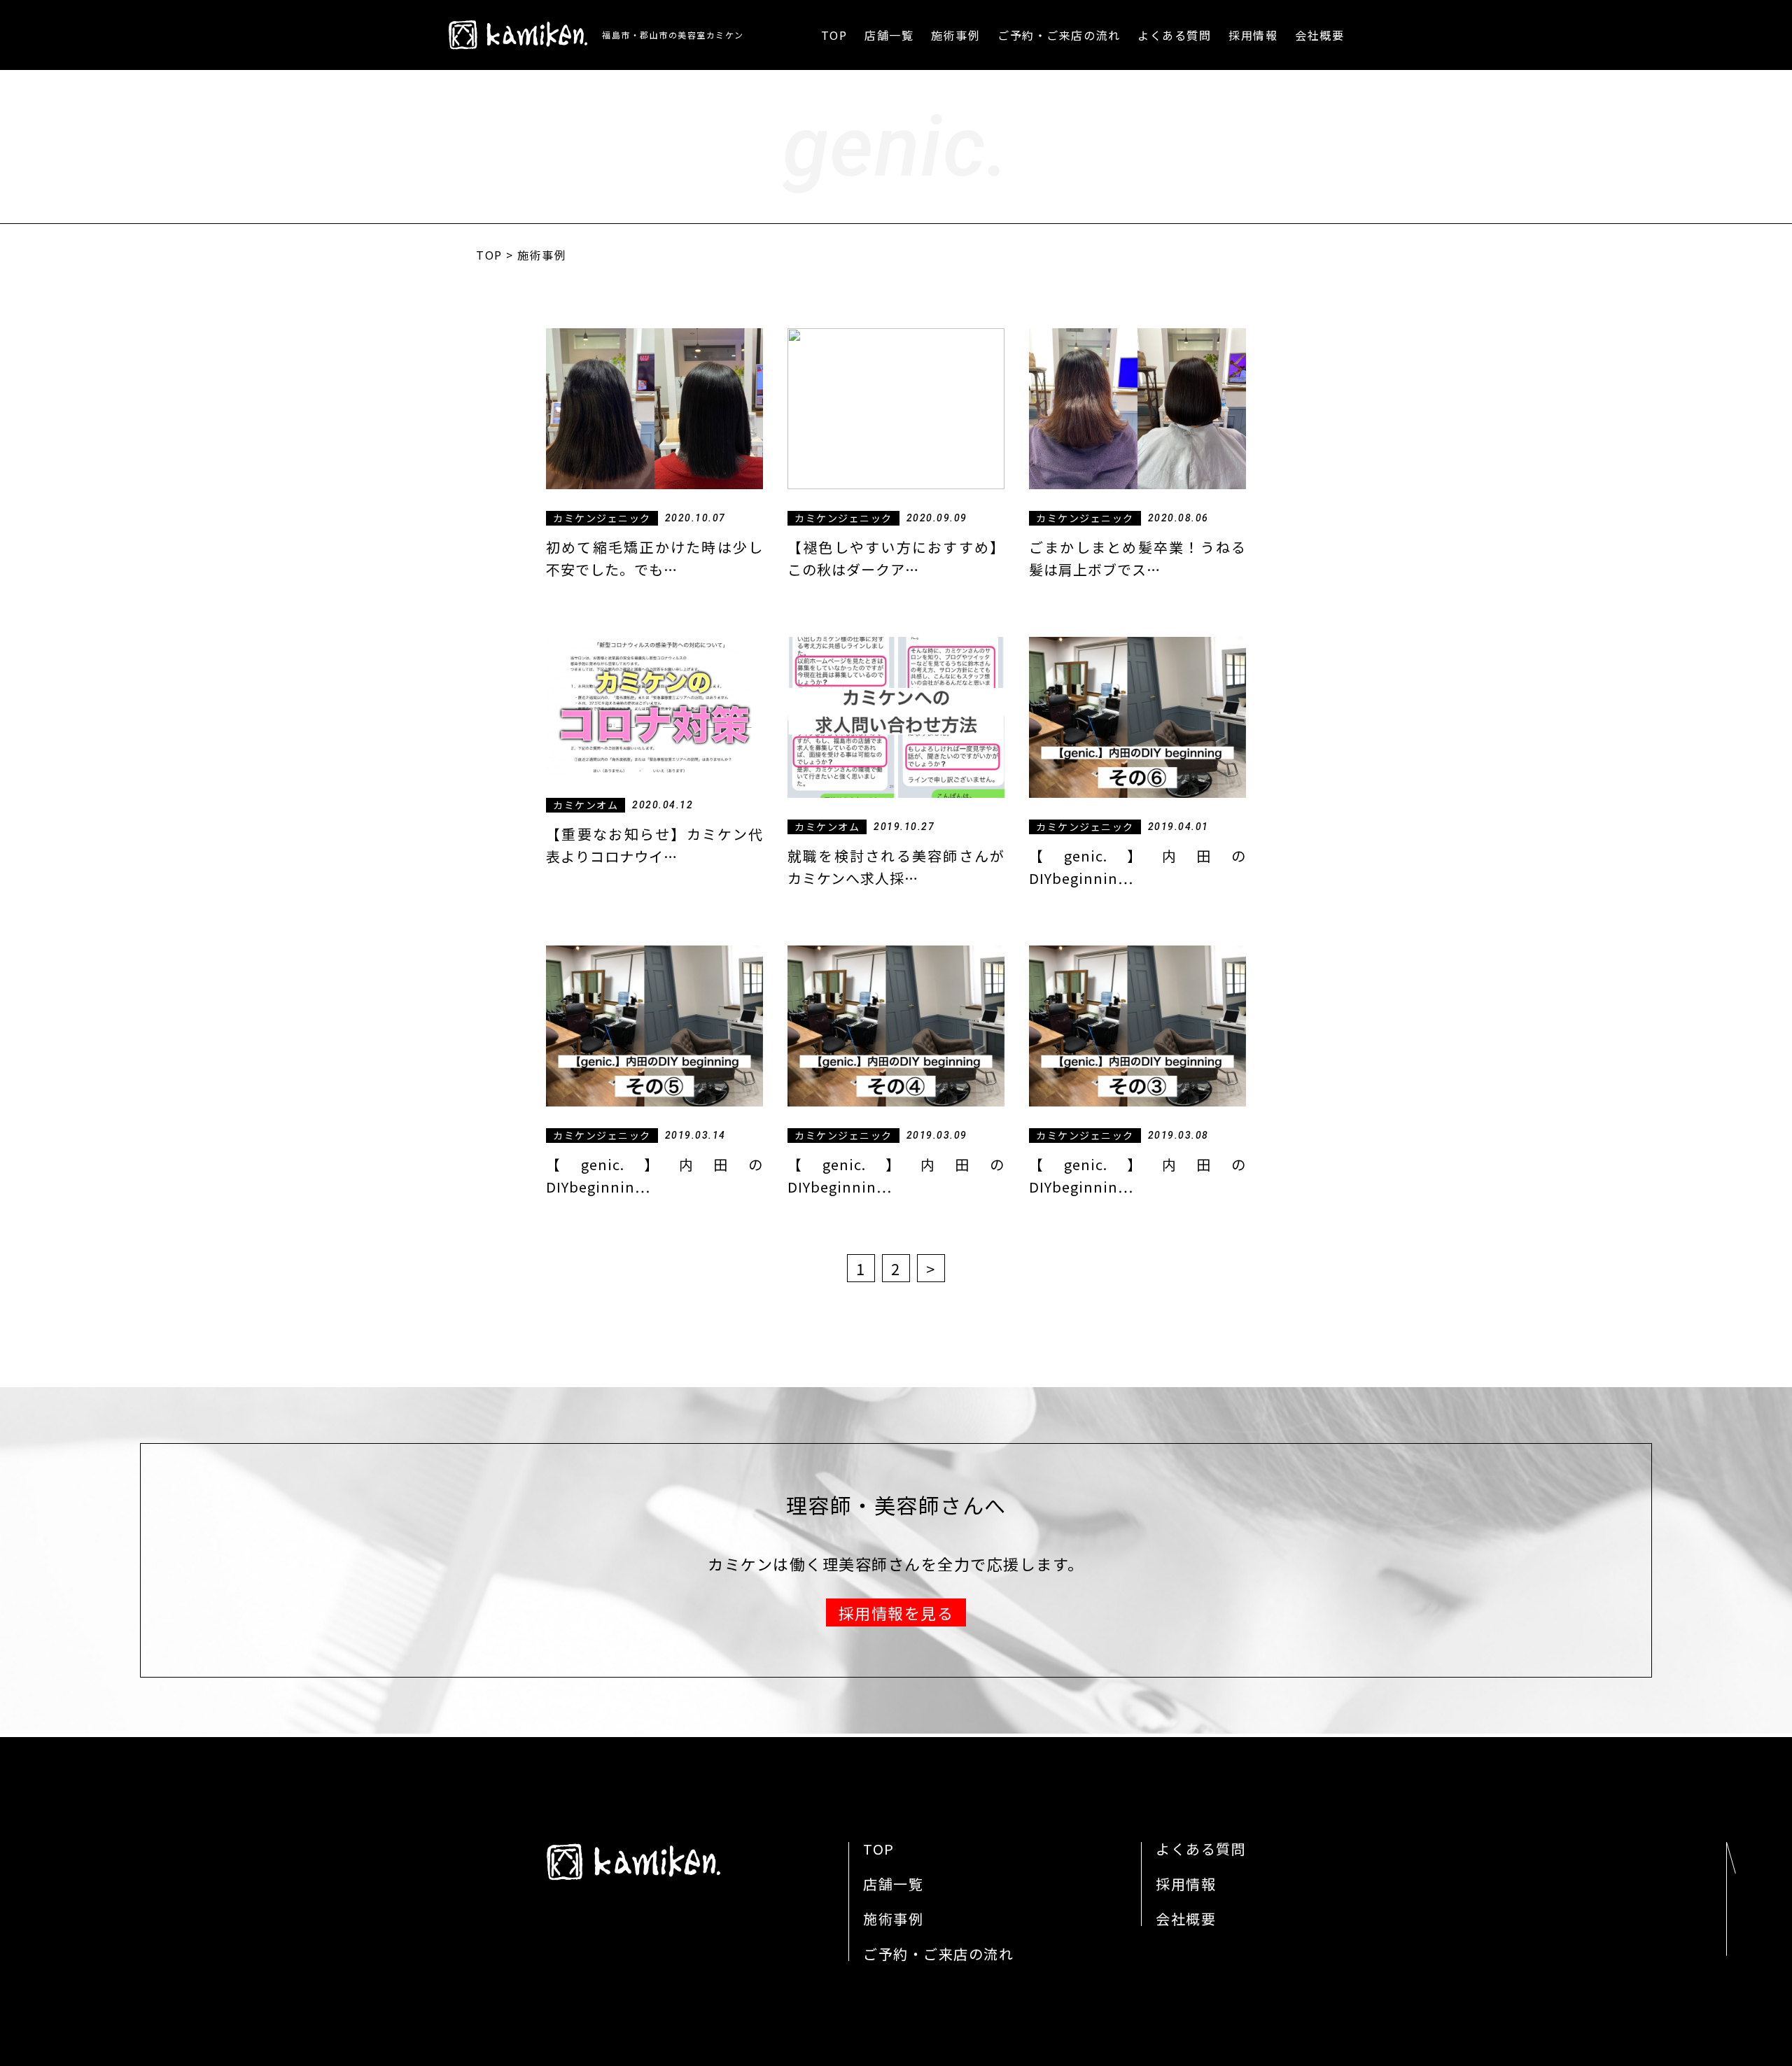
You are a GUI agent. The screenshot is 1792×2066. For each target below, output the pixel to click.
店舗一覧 (889, 35)
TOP (834, 35)
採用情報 (1253, 35)
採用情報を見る (896, 1612)
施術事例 (955, 35)
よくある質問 (1174, 35)
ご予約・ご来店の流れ (1059, 35)
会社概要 (1319, 35)
